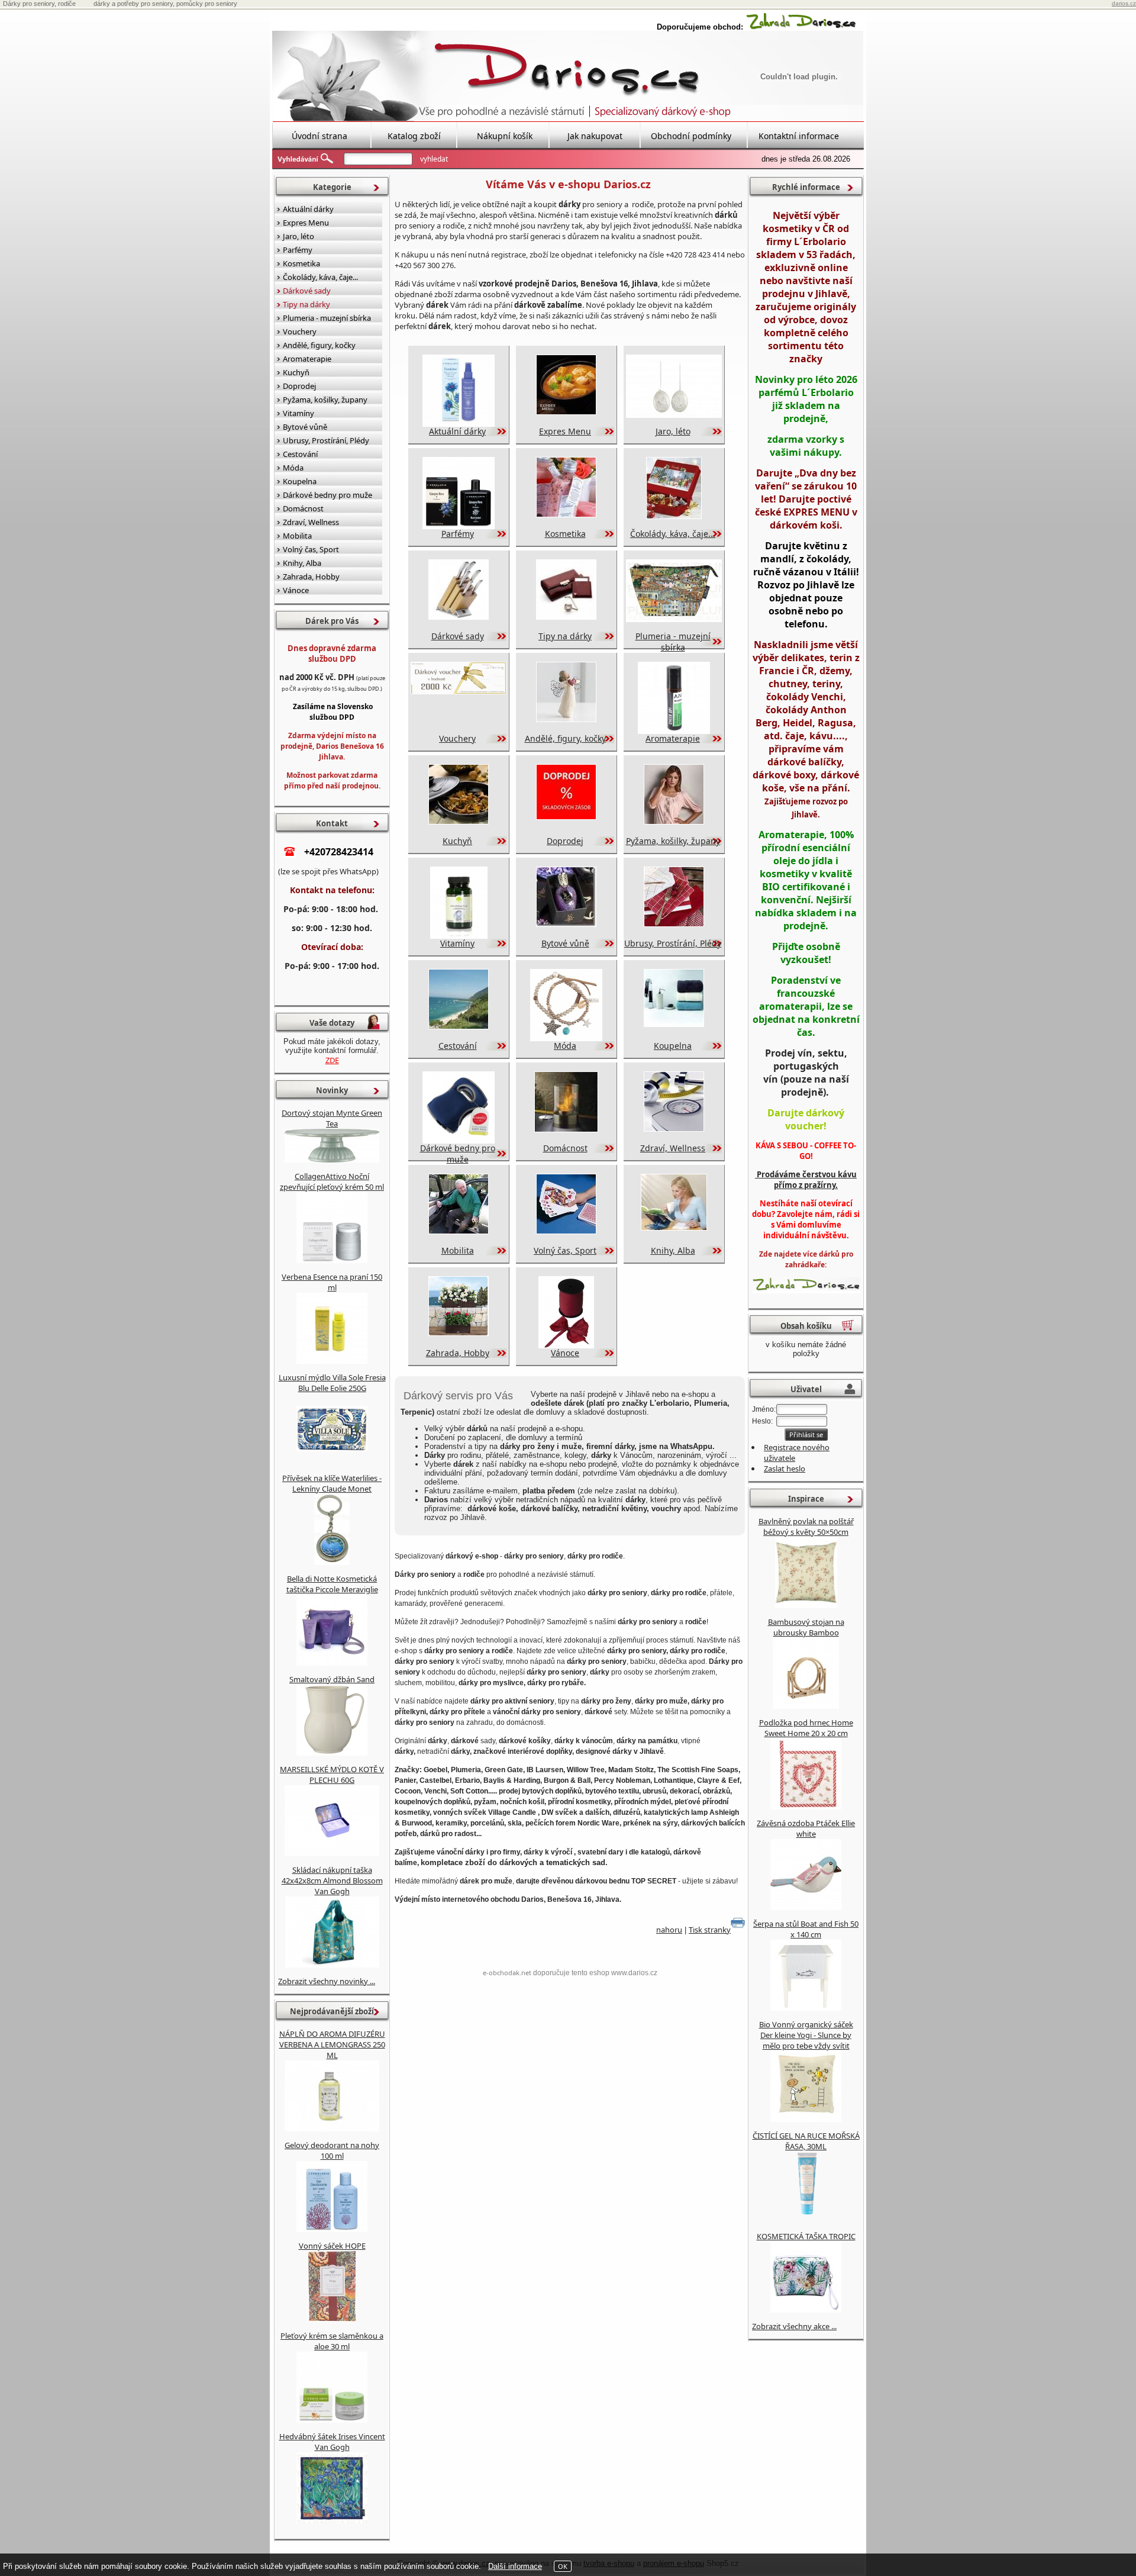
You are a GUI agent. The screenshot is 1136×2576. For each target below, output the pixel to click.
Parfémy (458, 534)
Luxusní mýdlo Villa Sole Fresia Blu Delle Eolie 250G (332, 1383)
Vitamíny (457, 943)
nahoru (669, 1930)
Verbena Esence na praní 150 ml (332, 1282)
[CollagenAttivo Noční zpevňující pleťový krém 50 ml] (332, 1260)
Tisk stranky (710, 1930)
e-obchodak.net (507, 1973)
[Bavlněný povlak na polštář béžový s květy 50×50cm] (806, 1605)
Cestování (458, 1046)
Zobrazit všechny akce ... (794, 2326)
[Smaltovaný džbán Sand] (332, 1753)
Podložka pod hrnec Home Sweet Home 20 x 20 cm (806, 1728)
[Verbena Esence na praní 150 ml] (332, 1361)
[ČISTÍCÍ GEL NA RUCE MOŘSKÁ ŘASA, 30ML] (806, 2220)
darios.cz (1124, 3)
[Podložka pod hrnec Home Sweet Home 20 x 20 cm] (806, 1807)
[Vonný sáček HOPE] (332, 2319)
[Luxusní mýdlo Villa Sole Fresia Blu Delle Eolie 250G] (332, 1461)
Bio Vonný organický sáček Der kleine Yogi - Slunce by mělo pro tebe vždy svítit (806, 2035)
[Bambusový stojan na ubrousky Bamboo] (806, 1706)
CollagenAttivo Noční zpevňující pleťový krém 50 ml (332, 1181)
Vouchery (457, 738)
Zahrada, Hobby (458, 1353)
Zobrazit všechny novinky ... (327, 1981)
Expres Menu (565, 431)
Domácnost (565, 1148)
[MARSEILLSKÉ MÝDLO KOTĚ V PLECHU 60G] (332, 1853)
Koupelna (673, 1046)
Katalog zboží (414, 136)
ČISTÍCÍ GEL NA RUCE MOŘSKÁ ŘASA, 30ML (806, 2141)
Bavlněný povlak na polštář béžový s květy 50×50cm (806, 1527)
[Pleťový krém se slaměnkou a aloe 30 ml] (332, 2420)
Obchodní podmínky (691, 136)
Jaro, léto (673, 431)
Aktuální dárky (457, 431)
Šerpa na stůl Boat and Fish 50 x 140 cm (806, 1929)
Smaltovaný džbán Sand (332, 1679)
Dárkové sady (458, 636)
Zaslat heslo (785, 1469)
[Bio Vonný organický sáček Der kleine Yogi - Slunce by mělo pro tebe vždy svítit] (806, 2119)
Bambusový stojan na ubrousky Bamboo (806, 1627)
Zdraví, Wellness (673, 1148)
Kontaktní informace (799, 136)
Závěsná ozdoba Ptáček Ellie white (806, 1828)
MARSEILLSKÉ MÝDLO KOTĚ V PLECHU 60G (332, 1775)
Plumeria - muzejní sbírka (673, 642)
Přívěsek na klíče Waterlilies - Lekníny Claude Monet (332, 1483)
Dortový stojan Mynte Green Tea (332, 1118)
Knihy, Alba (673, 1250)
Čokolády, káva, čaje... (673, 534)
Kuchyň (457, 841)
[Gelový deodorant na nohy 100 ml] (332, 2229)
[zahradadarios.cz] (801, 27)
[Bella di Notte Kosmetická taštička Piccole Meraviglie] (332, 1663)
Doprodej (565, 841)
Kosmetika (565, 534)
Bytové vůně (565, 943)
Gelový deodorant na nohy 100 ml (332, 2150)
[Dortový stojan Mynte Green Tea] (332, 1160)
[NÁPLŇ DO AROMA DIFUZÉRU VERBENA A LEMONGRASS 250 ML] (332, 2129)
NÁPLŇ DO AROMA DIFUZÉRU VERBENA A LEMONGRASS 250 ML (332, 2044)
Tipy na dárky (565, 636)
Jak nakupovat (595, 136)
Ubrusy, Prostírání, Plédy (673, 943)
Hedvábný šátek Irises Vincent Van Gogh (332, 2442)
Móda (565, 1046)
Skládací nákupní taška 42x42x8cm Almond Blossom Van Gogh (332, 1881)
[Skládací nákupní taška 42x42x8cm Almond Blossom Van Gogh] (332, 1965)
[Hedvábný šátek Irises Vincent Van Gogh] (332, 2520)
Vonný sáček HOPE (332, 2246)
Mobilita (458, 1250)
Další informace (515, 2566)
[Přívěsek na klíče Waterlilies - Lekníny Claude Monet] (332, 1562)
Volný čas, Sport (565, 1250)
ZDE (332, 1060)
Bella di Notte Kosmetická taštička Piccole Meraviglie (332, 1584)
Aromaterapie (673, 738)
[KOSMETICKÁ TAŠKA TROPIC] (806, 2310)
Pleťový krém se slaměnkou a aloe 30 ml (332, 2341)
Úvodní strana (319, 136)
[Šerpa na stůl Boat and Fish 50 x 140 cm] (806, 2008)
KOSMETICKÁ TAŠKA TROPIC (806, 2236)
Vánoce (565, 1353)
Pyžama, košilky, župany (673, 841)
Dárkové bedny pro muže (458, 1154)
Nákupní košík (505, 136)
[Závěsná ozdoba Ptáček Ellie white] (806, 1907)
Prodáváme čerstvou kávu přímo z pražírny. (806, 1180)
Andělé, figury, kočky (565, 738)
